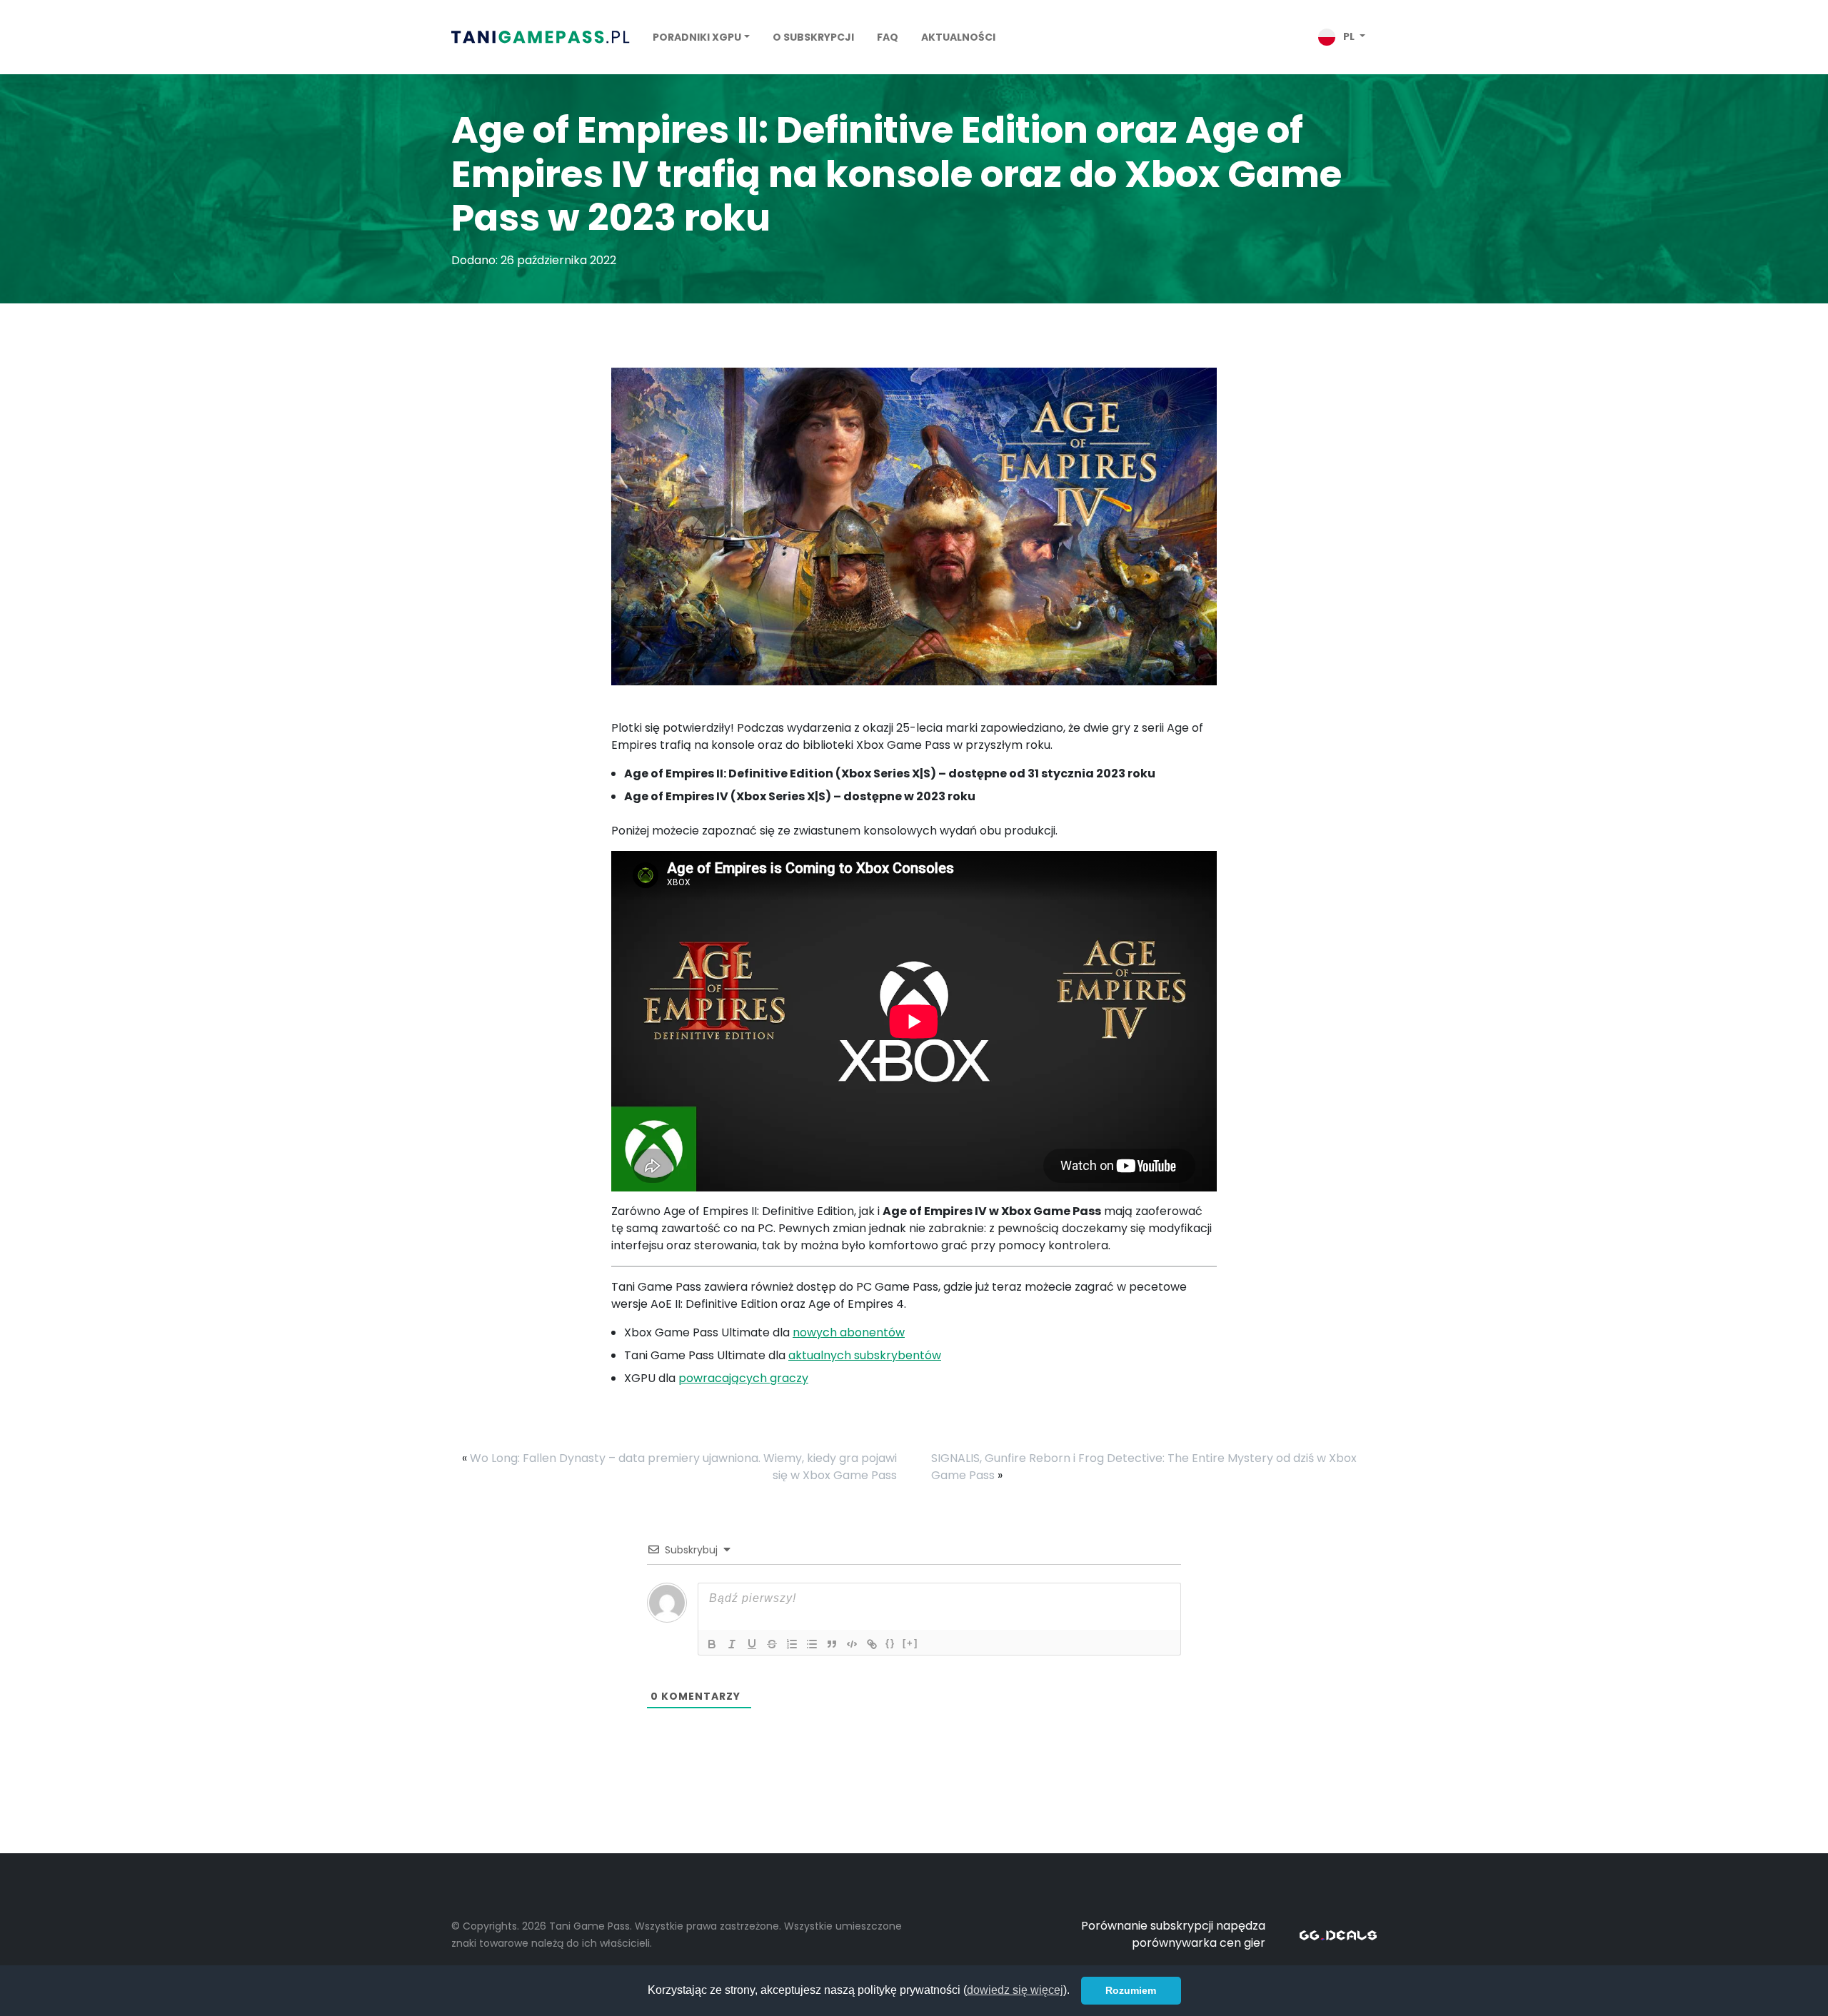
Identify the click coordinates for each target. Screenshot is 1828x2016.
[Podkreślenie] (752, 1644)
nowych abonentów (849, 1332)
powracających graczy (743, 1378)
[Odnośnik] (872, 1644)
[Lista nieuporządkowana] (812, 1644)
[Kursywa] (732, 1644)
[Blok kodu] (852, 1644)
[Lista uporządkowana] (792, 1644)
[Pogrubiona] (712, 1644)
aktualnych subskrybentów (865, 1355)
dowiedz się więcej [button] (1015, 1990)
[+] (910, 1643)
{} (890, 1643)
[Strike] (772, 1644)
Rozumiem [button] (1131, 1990)
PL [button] (1349, 36)
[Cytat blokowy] (832, 1644)
